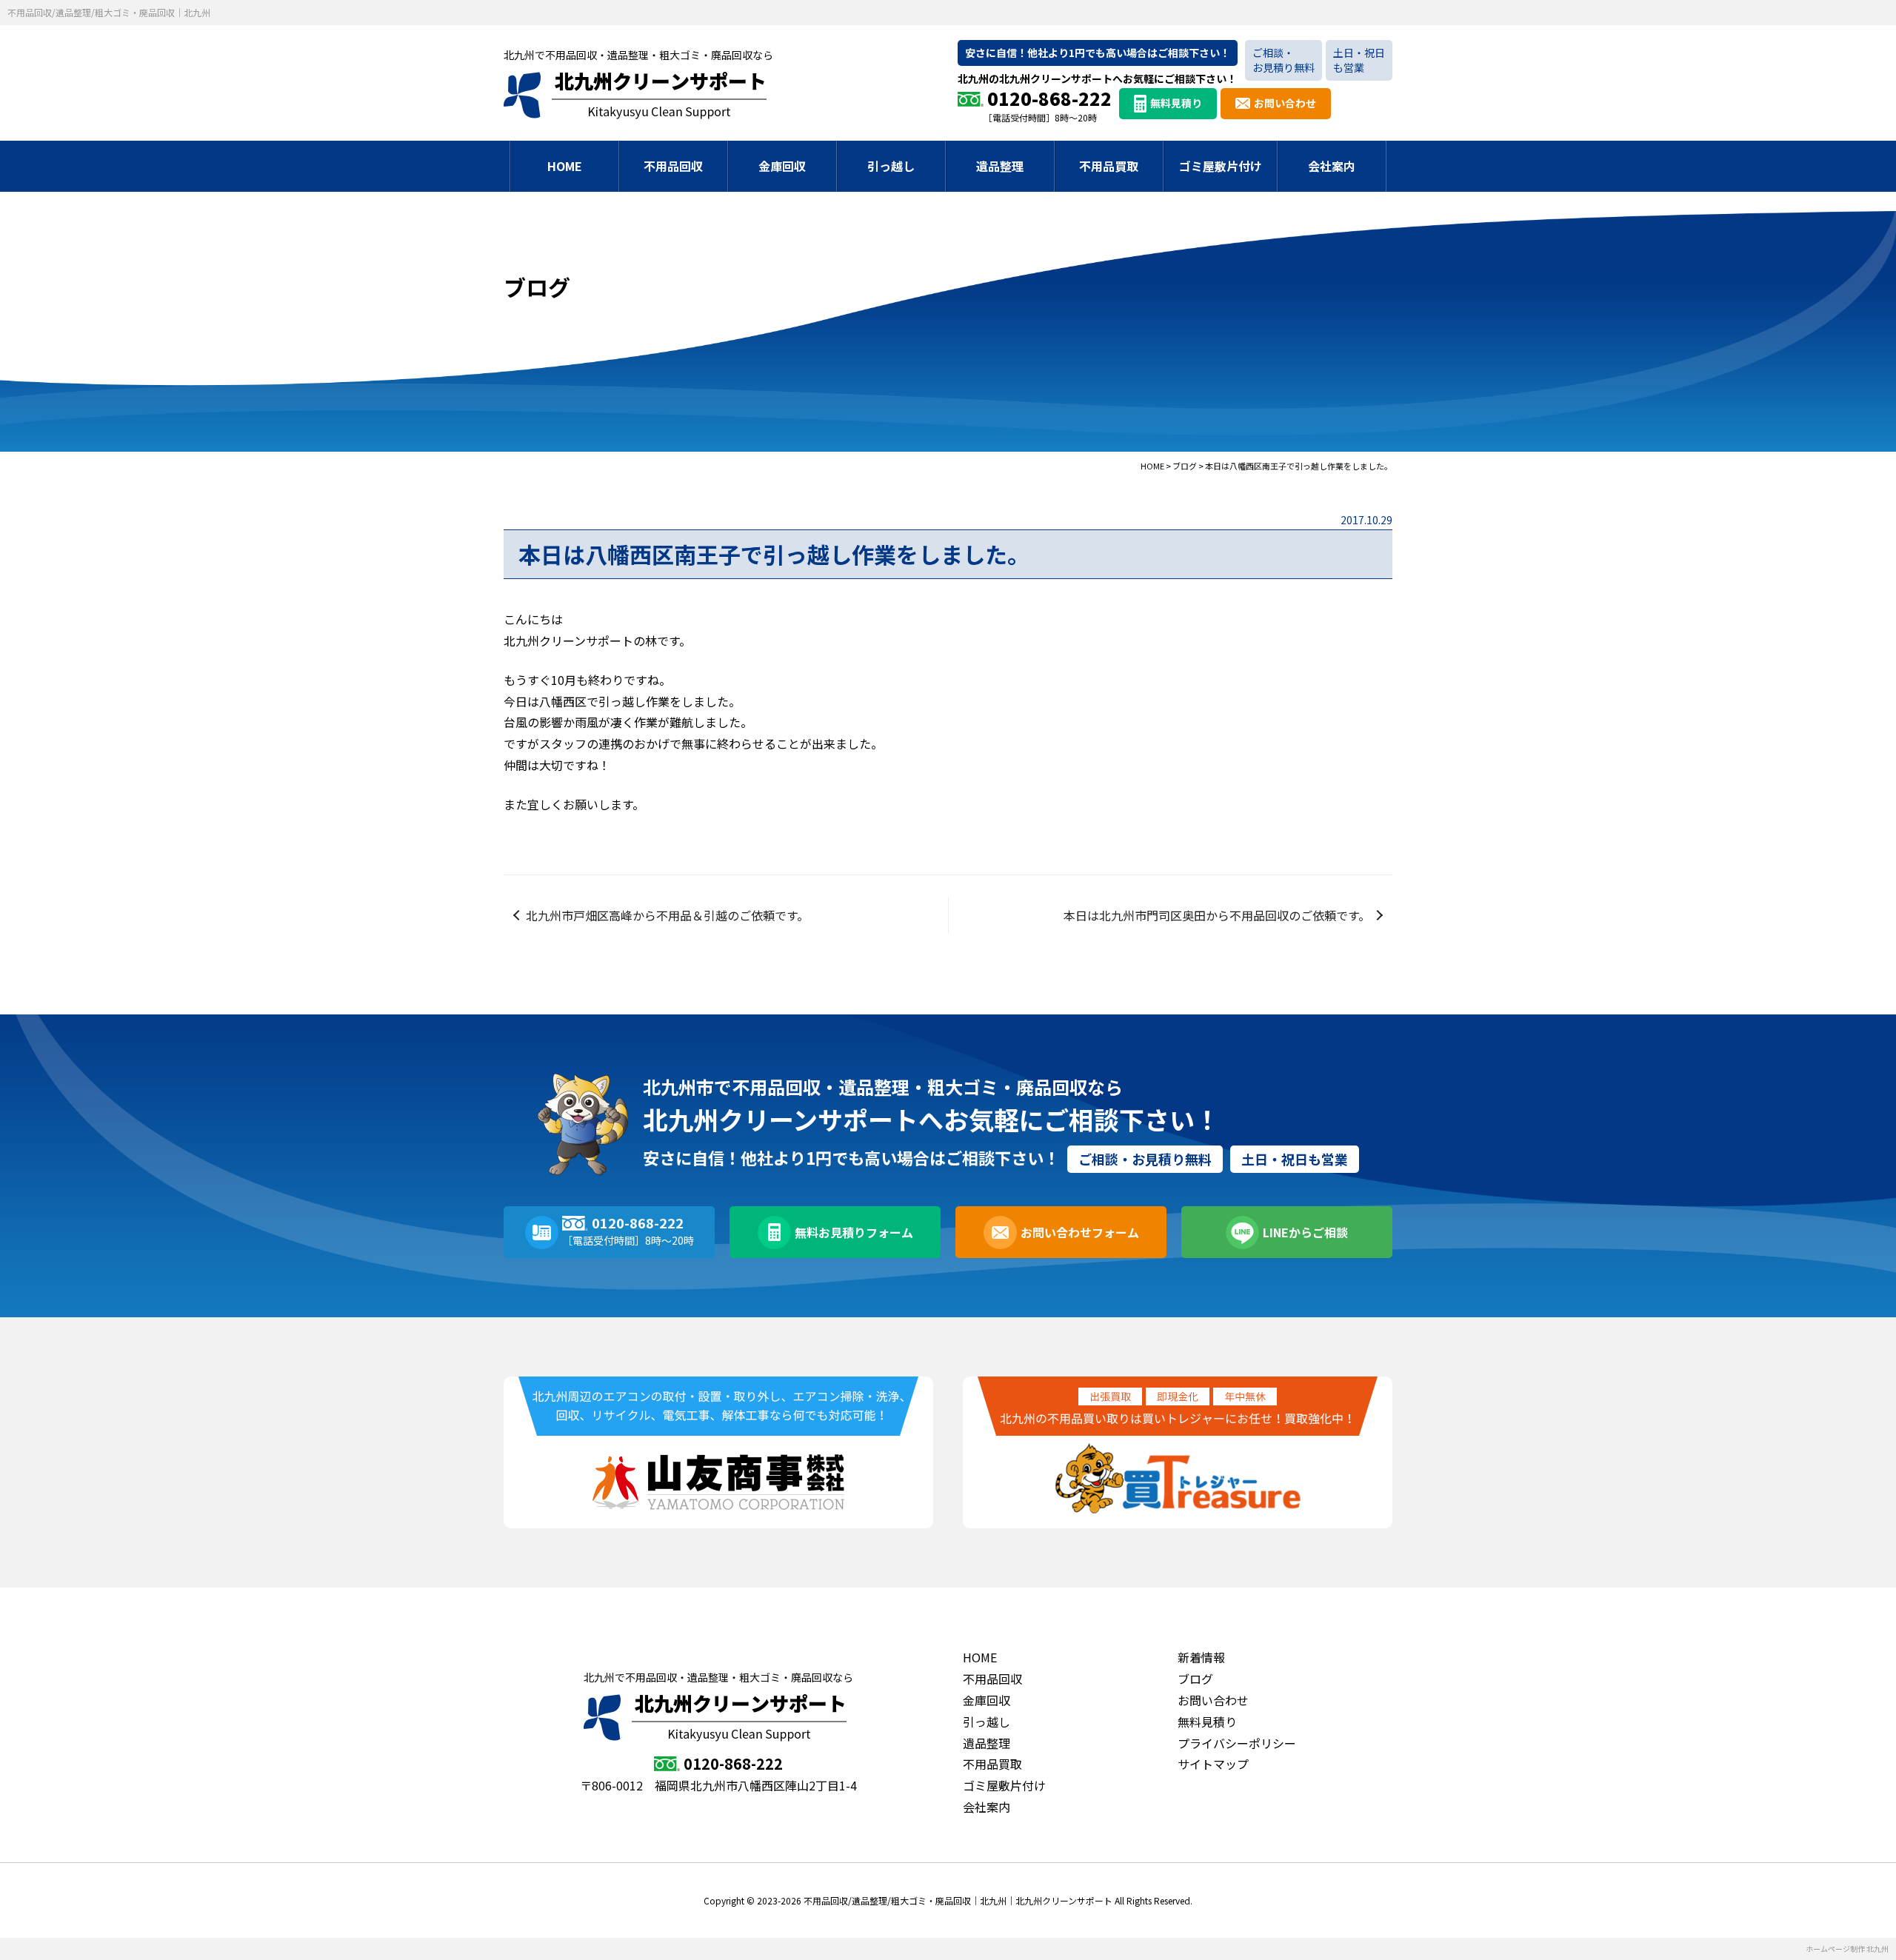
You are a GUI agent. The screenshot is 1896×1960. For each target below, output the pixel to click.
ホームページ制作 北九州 (1847, 1949)
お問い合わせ (1285, 103)
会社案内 (1332, 166)
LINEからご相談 (1305, 1232)
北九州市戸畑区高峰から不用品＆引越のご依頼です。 (667, 915)
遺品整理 (1000, 166)
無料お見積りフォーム (854, 1232)
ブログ (1195, 1679)
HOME (565, 166)
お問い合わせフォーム (1080, 1232)
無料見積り (1176, 103)
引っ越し (891, 166)
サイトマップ (1213, 1764)
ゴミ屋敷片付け (1221, 166)
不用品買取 (1109, 166)
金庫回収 (782, 166)
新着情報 (1201, 1657)
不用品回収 (673, 166)
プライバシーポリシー (1237, 1743)
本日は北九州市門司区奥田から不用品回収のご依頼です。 (1217, 915)
